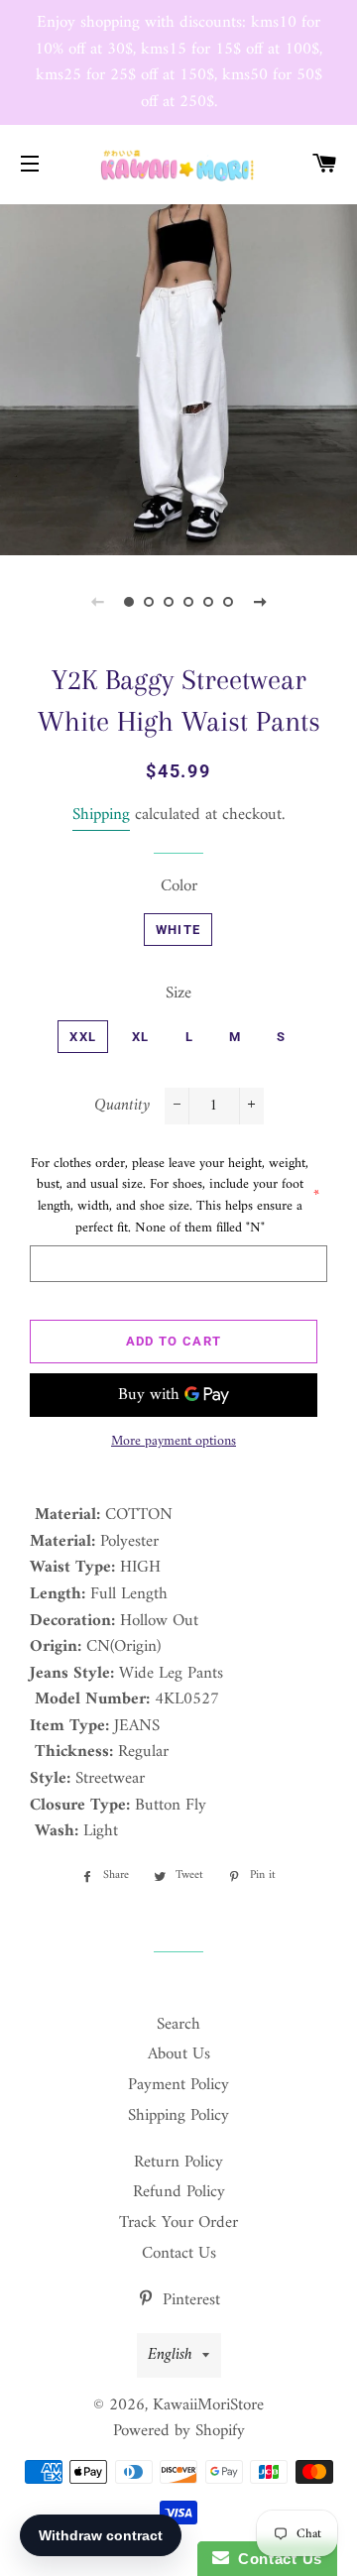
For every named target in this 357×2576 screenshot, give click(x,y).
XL (141, 1037)
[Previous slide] (97, 602)
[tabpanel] (178, 378)
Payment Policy (178, 2085)
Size (178, 994)
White (178, 930)
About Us (179, 2054)
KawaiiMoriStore (208, 2405)
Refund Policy (179, 2192)
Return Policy (178, 2163)
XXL (83, 1037)
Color (179, 887)
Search (178, 2025)
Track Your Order (178, 2223)
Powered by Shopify (179, 2431)
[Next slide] (260, 602)
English (170, 2355)
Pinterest (189, 2300)
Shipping (101, 815)
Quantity (122, 1106)
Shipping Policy (178, 2116)
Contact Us (179, 2254)
